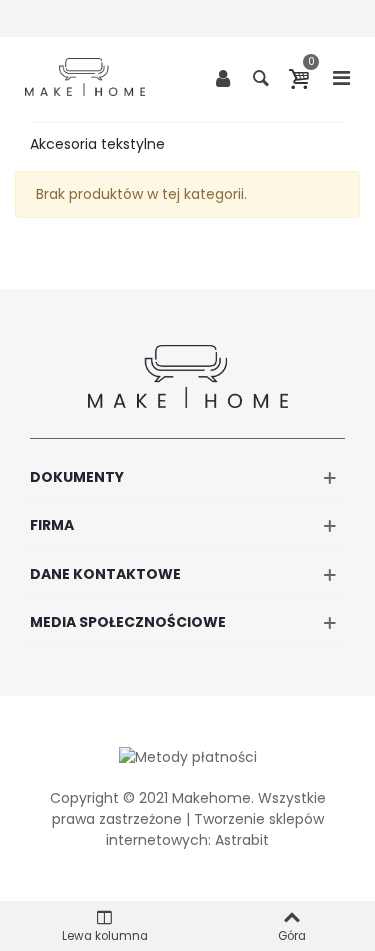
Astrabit (242, 840)
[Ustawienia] (223, 77)
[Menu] (341, 77)
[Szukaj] (261, 77)
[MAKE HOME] (85, 77)
